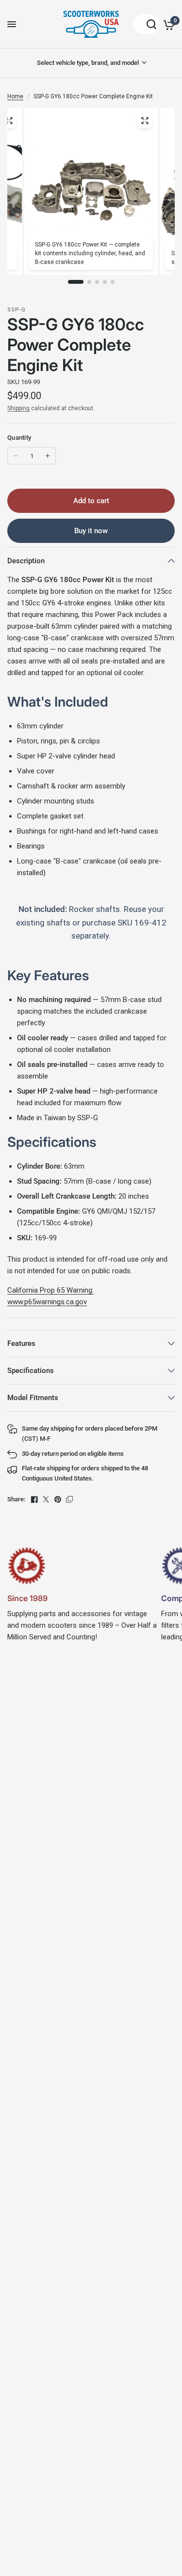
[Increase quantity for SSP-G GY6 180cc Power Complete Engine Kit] (48, 456)
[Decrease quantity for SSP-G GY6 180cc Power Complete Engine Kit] (16, 456)
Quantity (19, 438)
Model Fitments (33, 1398)
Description (26, 561)
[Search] (147, 24)
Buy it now (91, 531)
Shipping (18, 408)
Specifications (31, 1371)
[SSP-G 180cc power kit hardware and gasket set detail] (9, 121)
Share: (16, 1499)
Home (15, 96)
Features (21, 1343)
